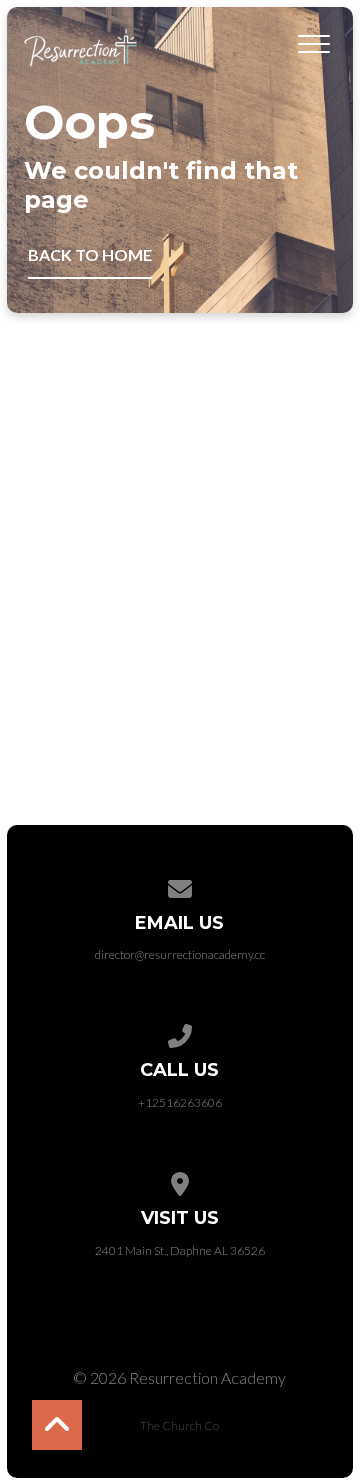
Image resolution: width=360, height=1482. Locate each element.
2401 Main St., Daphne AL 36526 (180, 1250)
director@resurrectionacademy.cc (180, 954)
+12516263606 (180, 1102)
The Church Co (179, 1425)
